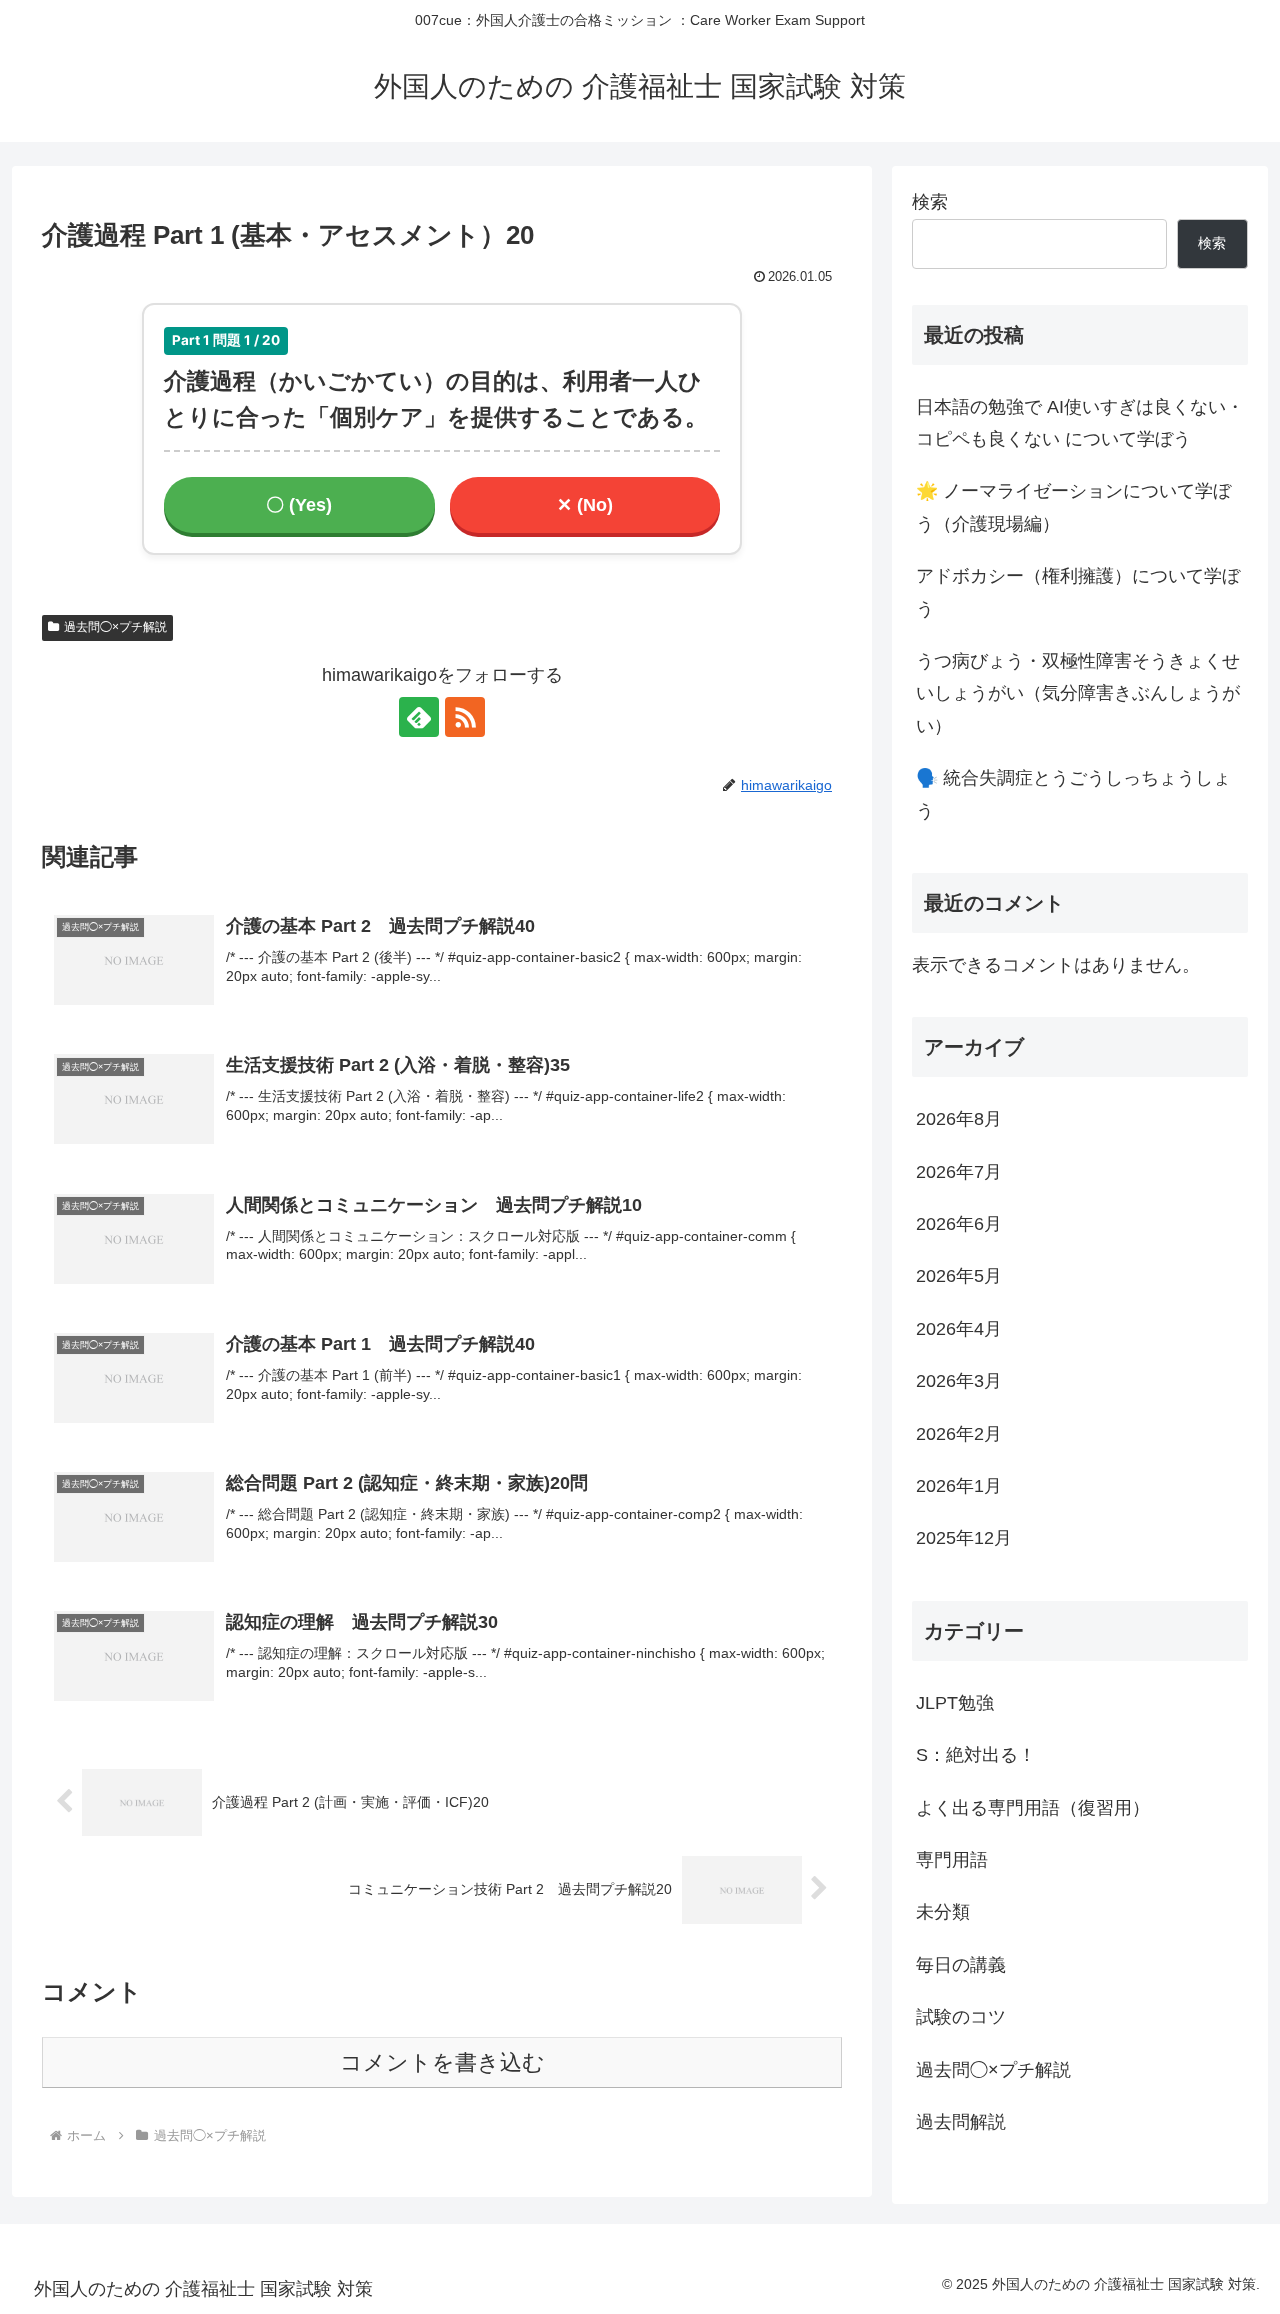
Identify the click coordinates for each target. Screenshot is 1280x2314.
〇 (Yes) (299, 505)
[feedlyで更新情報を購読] (419, 717)
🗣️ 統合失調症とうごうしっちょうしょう (1073, 794)
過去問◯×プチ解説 (115, 627)
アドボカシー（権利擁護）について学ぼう (1078, 592)
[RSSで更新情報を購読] (465, 717)
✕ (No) (585, 505)
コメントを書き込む (442, 2062)
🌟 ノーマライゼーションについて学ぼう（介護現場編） (1073, 507)
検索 (930, 202)
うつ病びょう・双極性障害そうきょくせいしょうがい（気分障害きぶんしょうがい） (1078, 693)
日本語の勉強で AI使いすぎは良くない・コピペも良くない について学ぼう (1080, 423)
